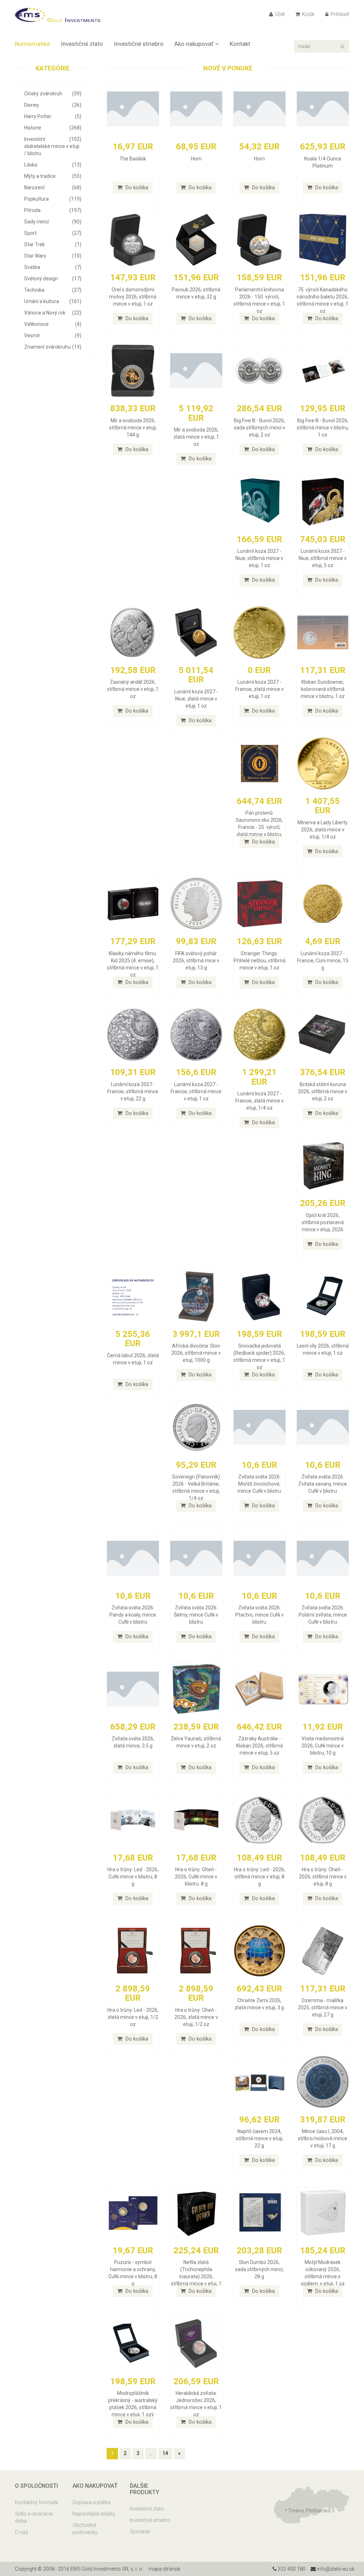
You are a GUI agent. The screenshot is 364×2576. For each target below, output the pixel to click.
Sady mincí (53, 222)
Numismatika (33, 44)
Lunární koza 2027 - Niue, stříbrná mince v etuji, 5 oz (323, 558)
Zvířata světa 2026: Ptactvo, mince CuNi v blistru (259, 1615)
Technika (53, 290)
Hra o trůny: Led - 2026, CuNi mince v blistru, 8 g (133, 1877)
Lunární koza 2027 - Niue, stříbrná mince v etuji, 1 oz (259, 558)
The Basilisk (133, 159)
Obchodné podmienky (85, 2529)
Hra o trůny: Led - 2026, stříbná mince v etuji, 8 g (259, 1877)
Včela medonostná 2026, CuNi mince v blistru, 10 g (323, 1746)
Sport (53, 233)
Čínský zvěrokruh (53, 94)
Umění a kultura (53, 301)
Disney (53, 105)
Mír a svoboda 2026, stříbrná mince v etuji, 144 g (133, 428)
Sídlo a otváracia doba (34, 2517)
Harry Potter (53, 116)
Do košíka (136, 187)
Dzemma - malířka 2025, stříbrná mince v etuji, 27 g (323, 2008)
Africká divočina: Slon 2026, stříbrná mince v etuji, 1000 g (196, 1353)
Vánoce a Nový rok (53, 313)
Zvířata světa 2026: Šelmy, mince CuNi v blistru (196, 1615)
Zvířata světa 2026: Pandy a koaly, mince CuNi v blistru (133, 1615)
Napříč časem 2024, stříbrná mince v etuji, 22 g (259, 2138)
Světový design (53, 279)
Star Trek (53, 244)
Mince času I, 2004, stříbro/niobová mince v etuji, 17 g (323, 2138)
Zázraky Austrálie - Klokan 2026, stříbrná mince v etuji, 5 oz (259, 1746)
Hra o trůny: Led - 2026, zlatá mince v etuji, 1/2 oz (133, 2017)
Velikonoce (53, 324)
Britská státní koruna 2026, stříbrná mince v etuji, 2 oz (323, 1091)
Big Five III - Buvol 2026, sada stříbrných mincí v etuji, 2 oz (259, 428)
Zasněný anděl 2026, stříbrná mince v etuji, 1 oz (133, 689)
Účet (279, 14)
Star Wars (53, 256)
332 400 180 (291, 2569)
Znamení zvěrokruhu (53, 347)
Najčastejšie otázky (94, 2514)
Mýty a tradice (53, 176)
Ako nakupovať (194, 44)
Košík (308, 14)
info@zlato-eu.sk (335, 2569)
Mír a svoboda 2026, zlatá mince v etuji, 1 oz (196, 437)
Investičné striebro (139, 44)
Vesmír (53, 335)
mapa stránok (164, 2569)
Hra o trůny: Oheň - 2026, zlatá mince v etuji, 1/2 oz (196, 2017)
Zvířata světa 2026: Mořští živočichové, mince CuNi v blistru (259, 1484)
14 (165, 2453)
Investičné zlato (82, 44)
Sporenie (140, 2532)
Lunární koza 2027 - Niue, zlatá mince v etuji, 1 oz (196, 699)
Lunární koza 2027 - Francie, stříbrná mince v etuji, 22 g (133, 1091)
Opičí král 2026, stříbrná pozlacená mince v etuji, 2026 (323, 1222)
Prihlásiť (339, 14)
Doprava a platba (92, 2502)
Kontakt (240, 44)
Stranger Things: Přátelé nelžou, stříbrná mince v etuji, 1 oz (259, 961)
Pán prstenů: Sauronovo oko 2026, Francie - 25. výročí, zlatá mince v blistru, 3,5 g (259, 827)
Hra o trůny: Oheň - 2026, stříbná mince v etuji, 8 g (323, 1877)
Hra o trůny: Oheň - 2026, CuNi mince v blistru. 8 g (196, 1877)
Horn (196, 159)
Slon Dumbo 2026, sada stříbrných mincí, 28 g (259, 2269)
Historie (53, 128)
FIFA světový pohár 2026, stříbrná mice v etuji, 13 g (196, 961)
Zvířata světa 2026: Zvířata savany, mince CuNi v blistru (323, 1484)
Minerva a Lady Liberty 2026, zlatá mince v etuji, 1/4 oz (323, 830)
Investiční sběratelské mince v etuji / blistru (53, 146)
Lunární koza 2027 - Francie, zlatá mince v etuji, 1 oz (259, 689)
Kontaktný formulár (37, 2502)
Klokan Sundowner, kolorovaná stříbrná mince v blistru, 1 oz (323, 689)
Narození (53, 187)
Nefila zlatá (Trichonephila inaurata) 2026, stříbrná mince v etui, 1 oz (196, 2276)
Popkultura (53, 199)
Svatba (53, 267)
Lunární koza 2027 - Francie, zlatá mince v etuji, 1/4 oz (259, 1101)
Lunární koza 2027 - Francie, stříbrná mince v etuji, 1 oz (196, 1091)
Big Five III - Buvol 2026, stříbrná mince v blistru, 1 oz (323, 428)
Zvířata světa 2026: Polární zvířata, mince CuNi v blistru (323, 1615)
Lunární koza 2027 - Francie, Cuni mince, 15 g (323, 961)
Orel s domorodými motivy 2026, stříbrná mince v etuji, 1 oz (133, 297)
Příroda (53, 210)
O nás (22, 2532)
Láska (53, 165)
